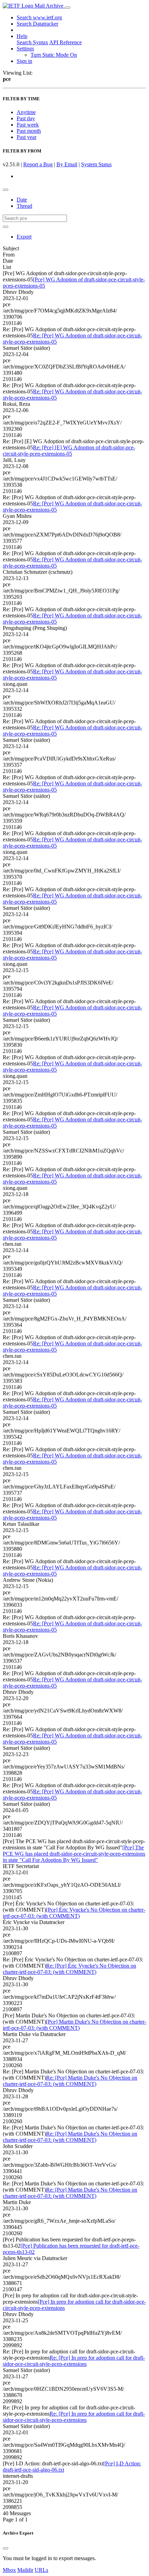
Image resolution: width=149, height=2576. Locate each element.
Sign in (24, 61)
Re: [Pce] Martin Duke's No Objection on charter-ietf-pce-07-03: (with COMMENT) (70, 2081)
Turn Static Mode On (54, 55)
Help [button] (22, 36)
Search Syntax (32, 42)
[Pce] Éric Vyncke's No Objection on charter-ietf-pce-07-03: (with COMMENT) (74, 1913)
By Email (67, 164)
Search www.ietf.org (39, 17)
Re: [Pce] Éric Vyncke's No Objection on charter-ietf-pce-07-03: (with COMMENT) (69, 1969)
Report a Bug (38, 164)
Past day (26, 118)
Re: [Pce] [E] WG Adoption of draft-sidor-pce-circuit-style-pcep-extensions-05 (69, 451)
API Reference (65, 42)
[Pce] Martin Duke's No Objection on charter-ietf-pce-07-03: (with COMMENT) (74, 2025)
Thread (24, 206)
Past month (29, 131)
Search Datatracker (37, 24)
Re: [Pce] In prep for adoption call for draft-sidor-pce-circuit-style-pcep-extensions (74, 2361)
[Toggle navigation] (68, 8)
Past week (28, 125)
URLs (41, 2570)
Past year (27, 137)
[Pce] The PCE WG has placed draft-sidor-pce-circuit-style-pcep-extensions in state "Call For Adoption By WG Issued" (74, 1854)
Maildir (25, 2570)
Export (24, 237)
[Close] (6, 2548)
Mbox (9, 2570)
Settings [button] (25, 49)
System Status (96, 164)
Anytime (26, 112)
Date (22, 200)
